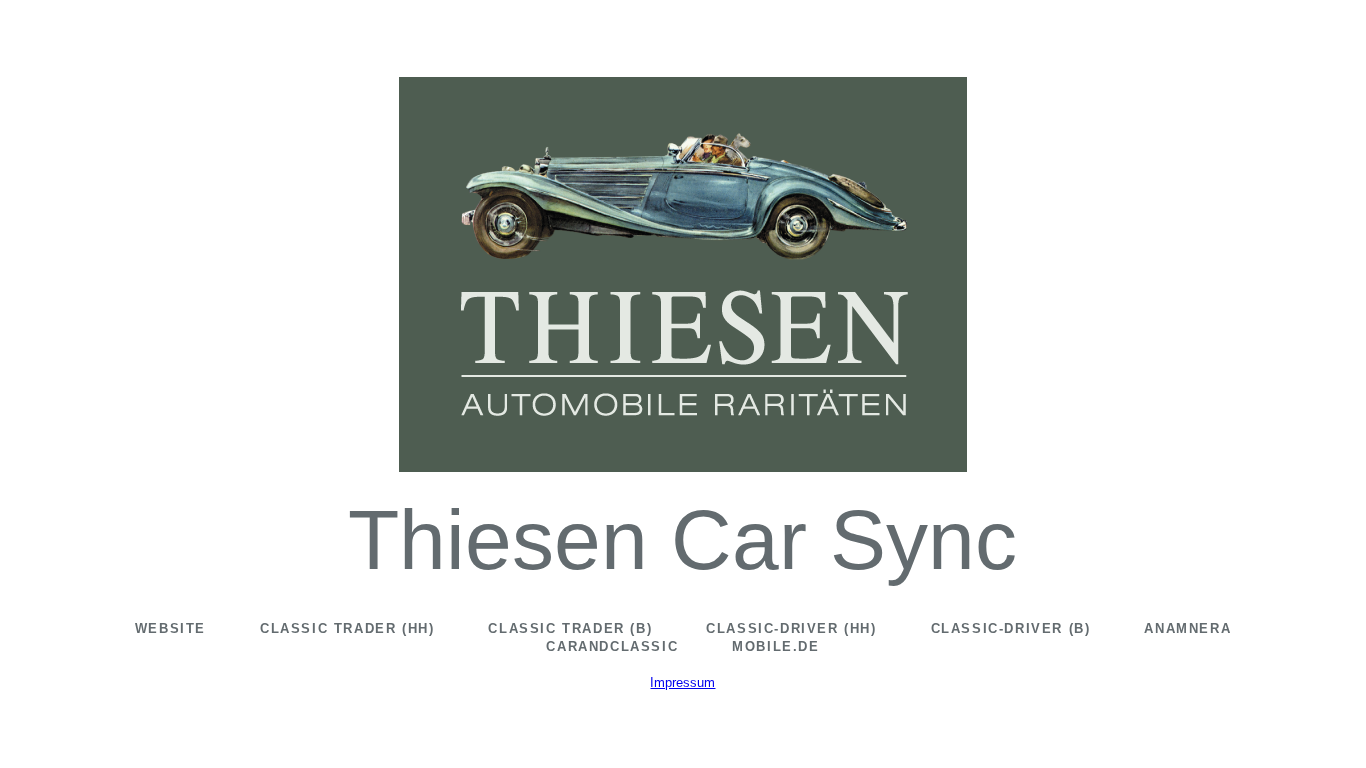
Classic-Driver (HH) (791, 628)
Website (170, 628)
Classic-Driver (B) (1011, 628)
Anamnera (1187, 628)
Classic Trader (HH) (347, 628)
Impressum (682, 682)
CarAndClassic (612, 646)
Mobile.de (775, 646)
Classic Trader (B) (570, 628)
